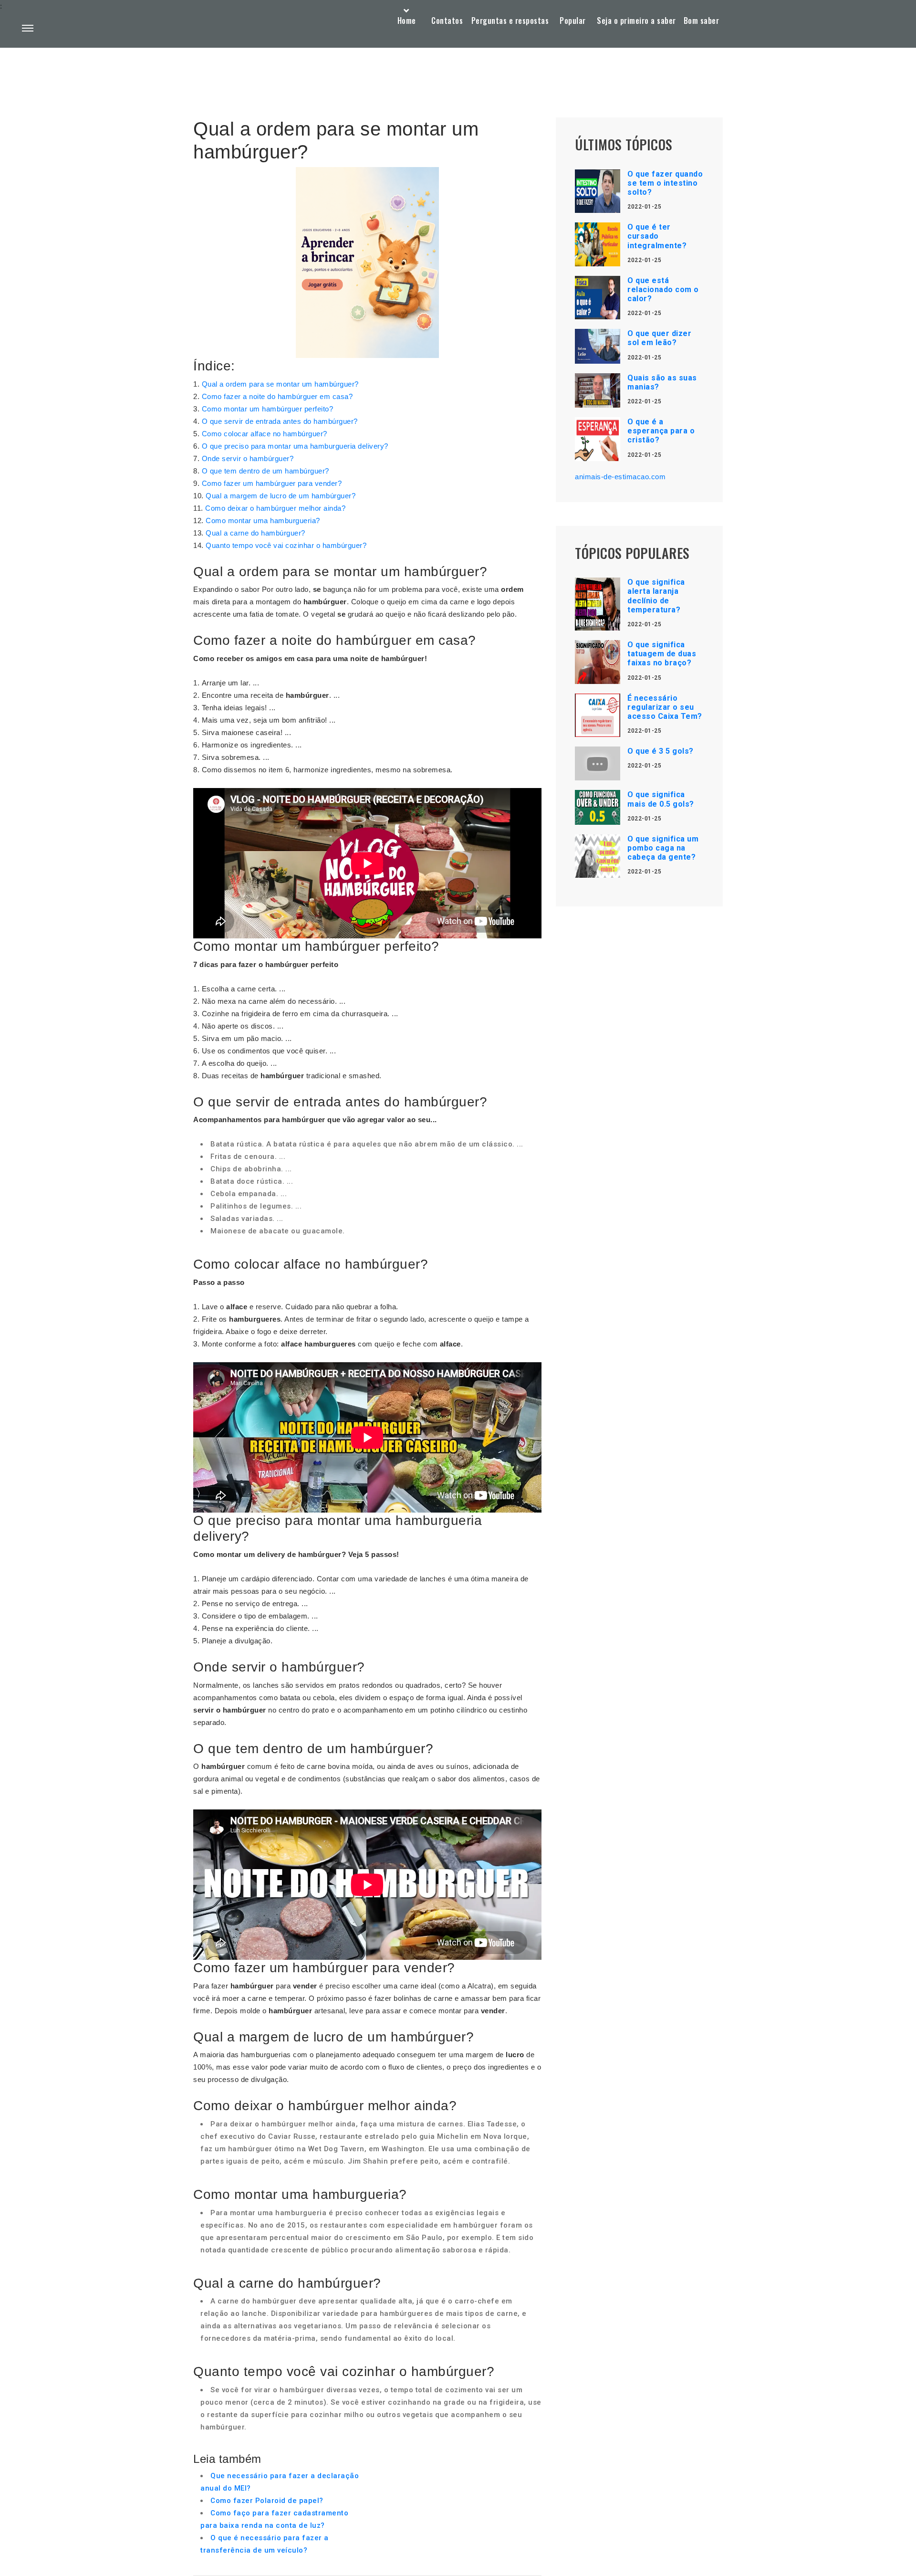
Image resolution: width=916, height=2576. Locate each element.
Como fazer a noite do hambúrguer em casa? (277, 396)
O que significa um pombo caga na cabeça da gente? (663, 848)
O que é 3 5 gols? (661, 751)
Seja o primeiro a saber (636, 21)
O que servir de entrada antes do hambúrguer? (280, 421)
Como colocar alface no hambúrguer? (265, 434)
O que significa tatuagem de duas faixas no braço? (662, 654)
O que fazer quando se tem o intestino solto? (665, 183)
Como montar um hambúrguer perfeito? (268, 409)
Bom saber (702, 21)
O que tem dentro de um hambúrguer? (265, 471)
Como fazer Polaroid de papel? (267, 2501)
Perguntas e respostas (510, 21)
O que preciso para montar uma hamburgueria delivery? (295, 446)
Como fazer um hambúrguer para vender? (272, 483)
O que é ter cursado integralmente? (657, 236)
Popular (573, 21)
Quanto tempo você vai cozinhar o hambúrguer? (286, 545)
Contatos (447, 21)
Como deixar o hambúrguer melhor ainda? (275, 508)
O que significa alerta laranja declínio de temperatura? (656, 596)
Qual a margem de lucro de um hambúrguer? (281, 496)
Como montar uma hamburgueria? (263, 520)
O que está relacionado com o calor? (663, 289)
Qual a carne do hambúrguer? (255, 533)
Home (407, 21)
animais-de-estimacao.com (620, 477)
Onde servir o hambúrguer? (248, 458)
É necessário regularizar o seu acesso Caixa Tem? (665, 707)
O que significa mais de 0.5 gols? (661, 799)
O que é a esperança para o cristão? (661, 431)
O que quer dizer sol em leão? (659, 338)
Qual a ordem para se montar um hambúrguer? (280, 384)
